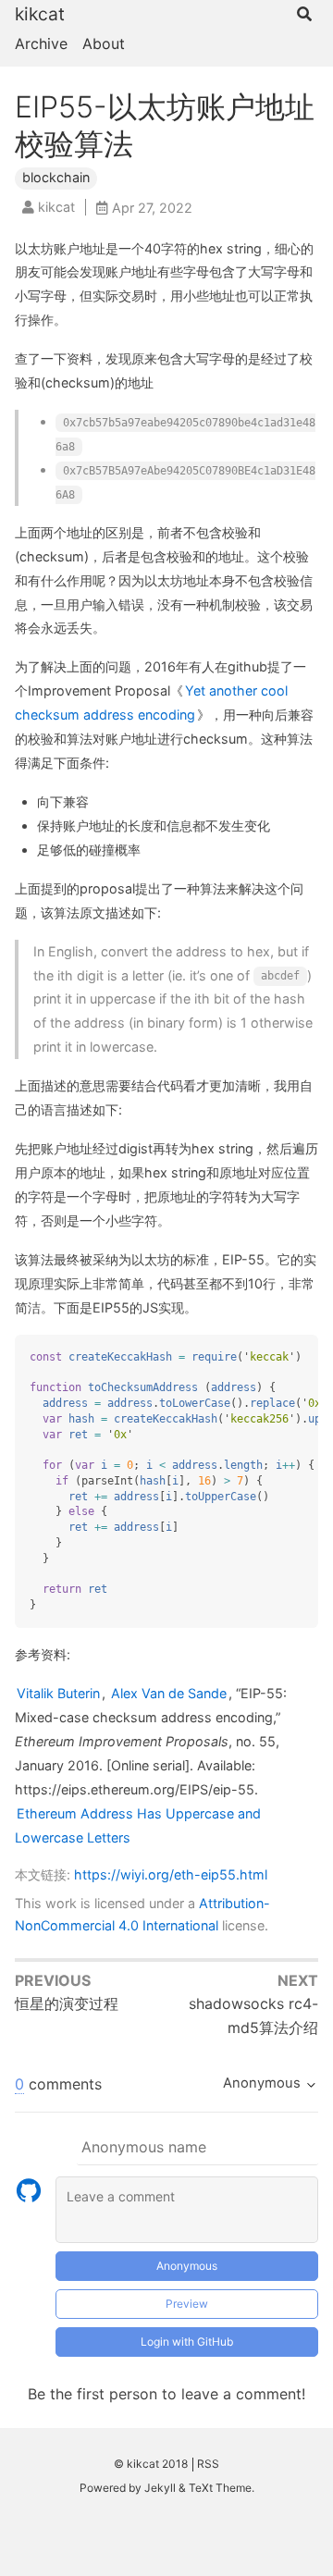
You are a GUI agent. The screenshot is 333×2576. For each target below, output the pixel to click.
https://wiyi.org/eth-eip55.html (171, 1874)
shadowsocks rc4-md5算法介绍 (253, 2015)
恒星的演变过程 (67, 2003)
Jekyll (160, 2488)
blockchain (56, 177)
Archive (41, 43)
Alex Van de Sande (169, 1693)
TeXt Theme (220, 2488)
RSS (208, 2464)
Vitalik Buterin (58, 1693)
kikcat (40, 14)
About (104, 43)
